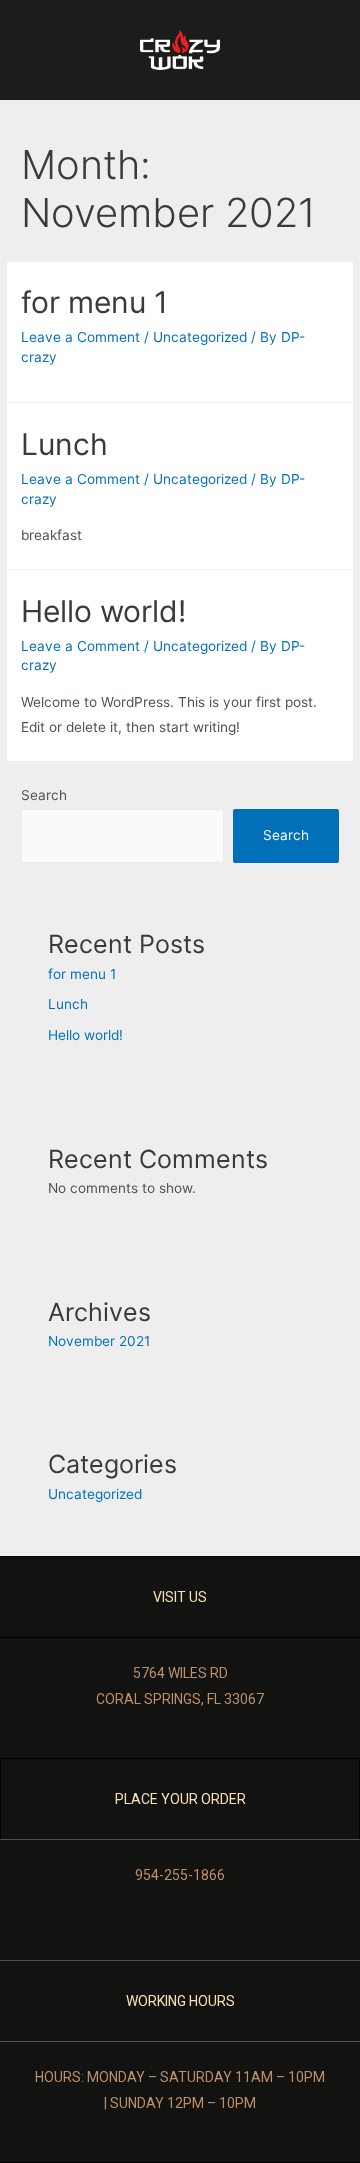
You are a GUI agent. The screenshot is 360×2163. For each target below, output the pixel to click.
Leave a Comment (80, 337)
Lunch (64, 444)
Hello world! (103, 611)
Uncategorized (200, 337)
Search (44, 795)
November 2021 (99, 1341)
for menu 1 (94, 302)
